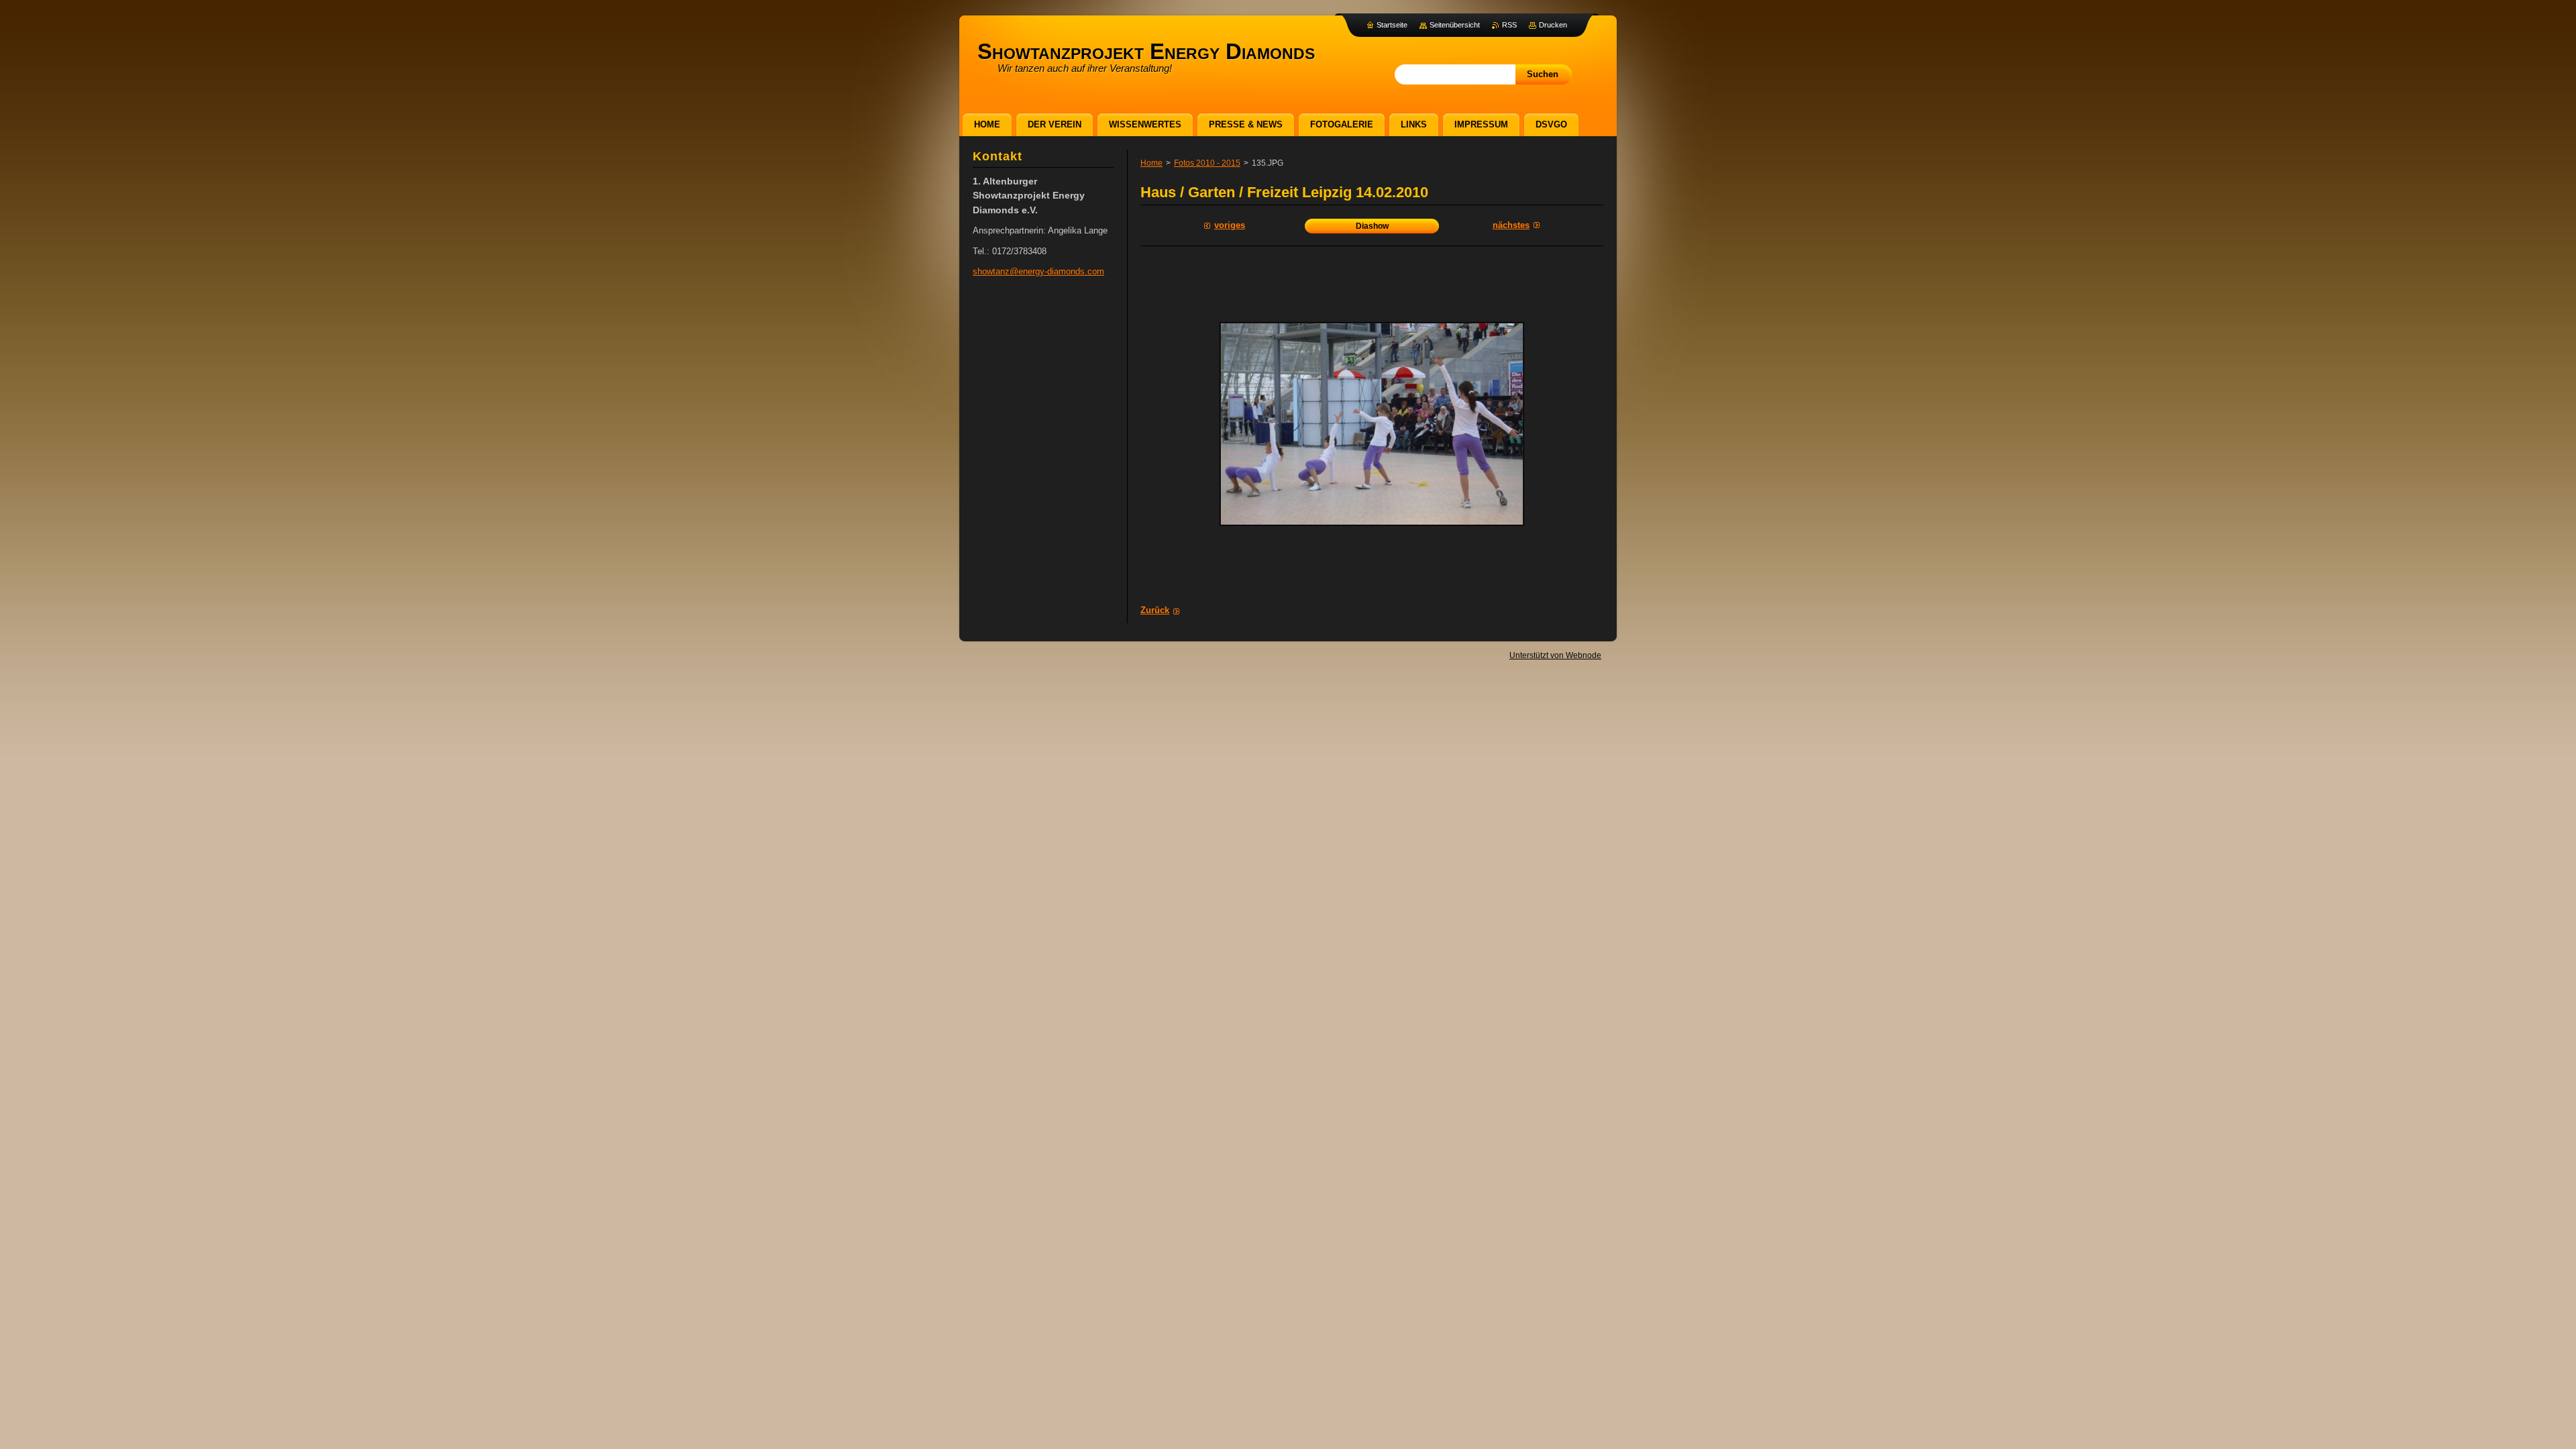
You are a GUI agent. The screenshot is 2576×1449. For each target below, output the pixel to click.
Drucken (1553, 25)
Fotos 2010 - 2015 (1207, 163)
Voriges (1230, 225)
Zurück (1155, 610)
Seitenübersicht (1455, 25)
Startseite (1392, 25)
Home (1151, 163)
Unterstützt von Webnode (1555, 655)
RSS (1509, 25)
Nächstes (1511, 225)
